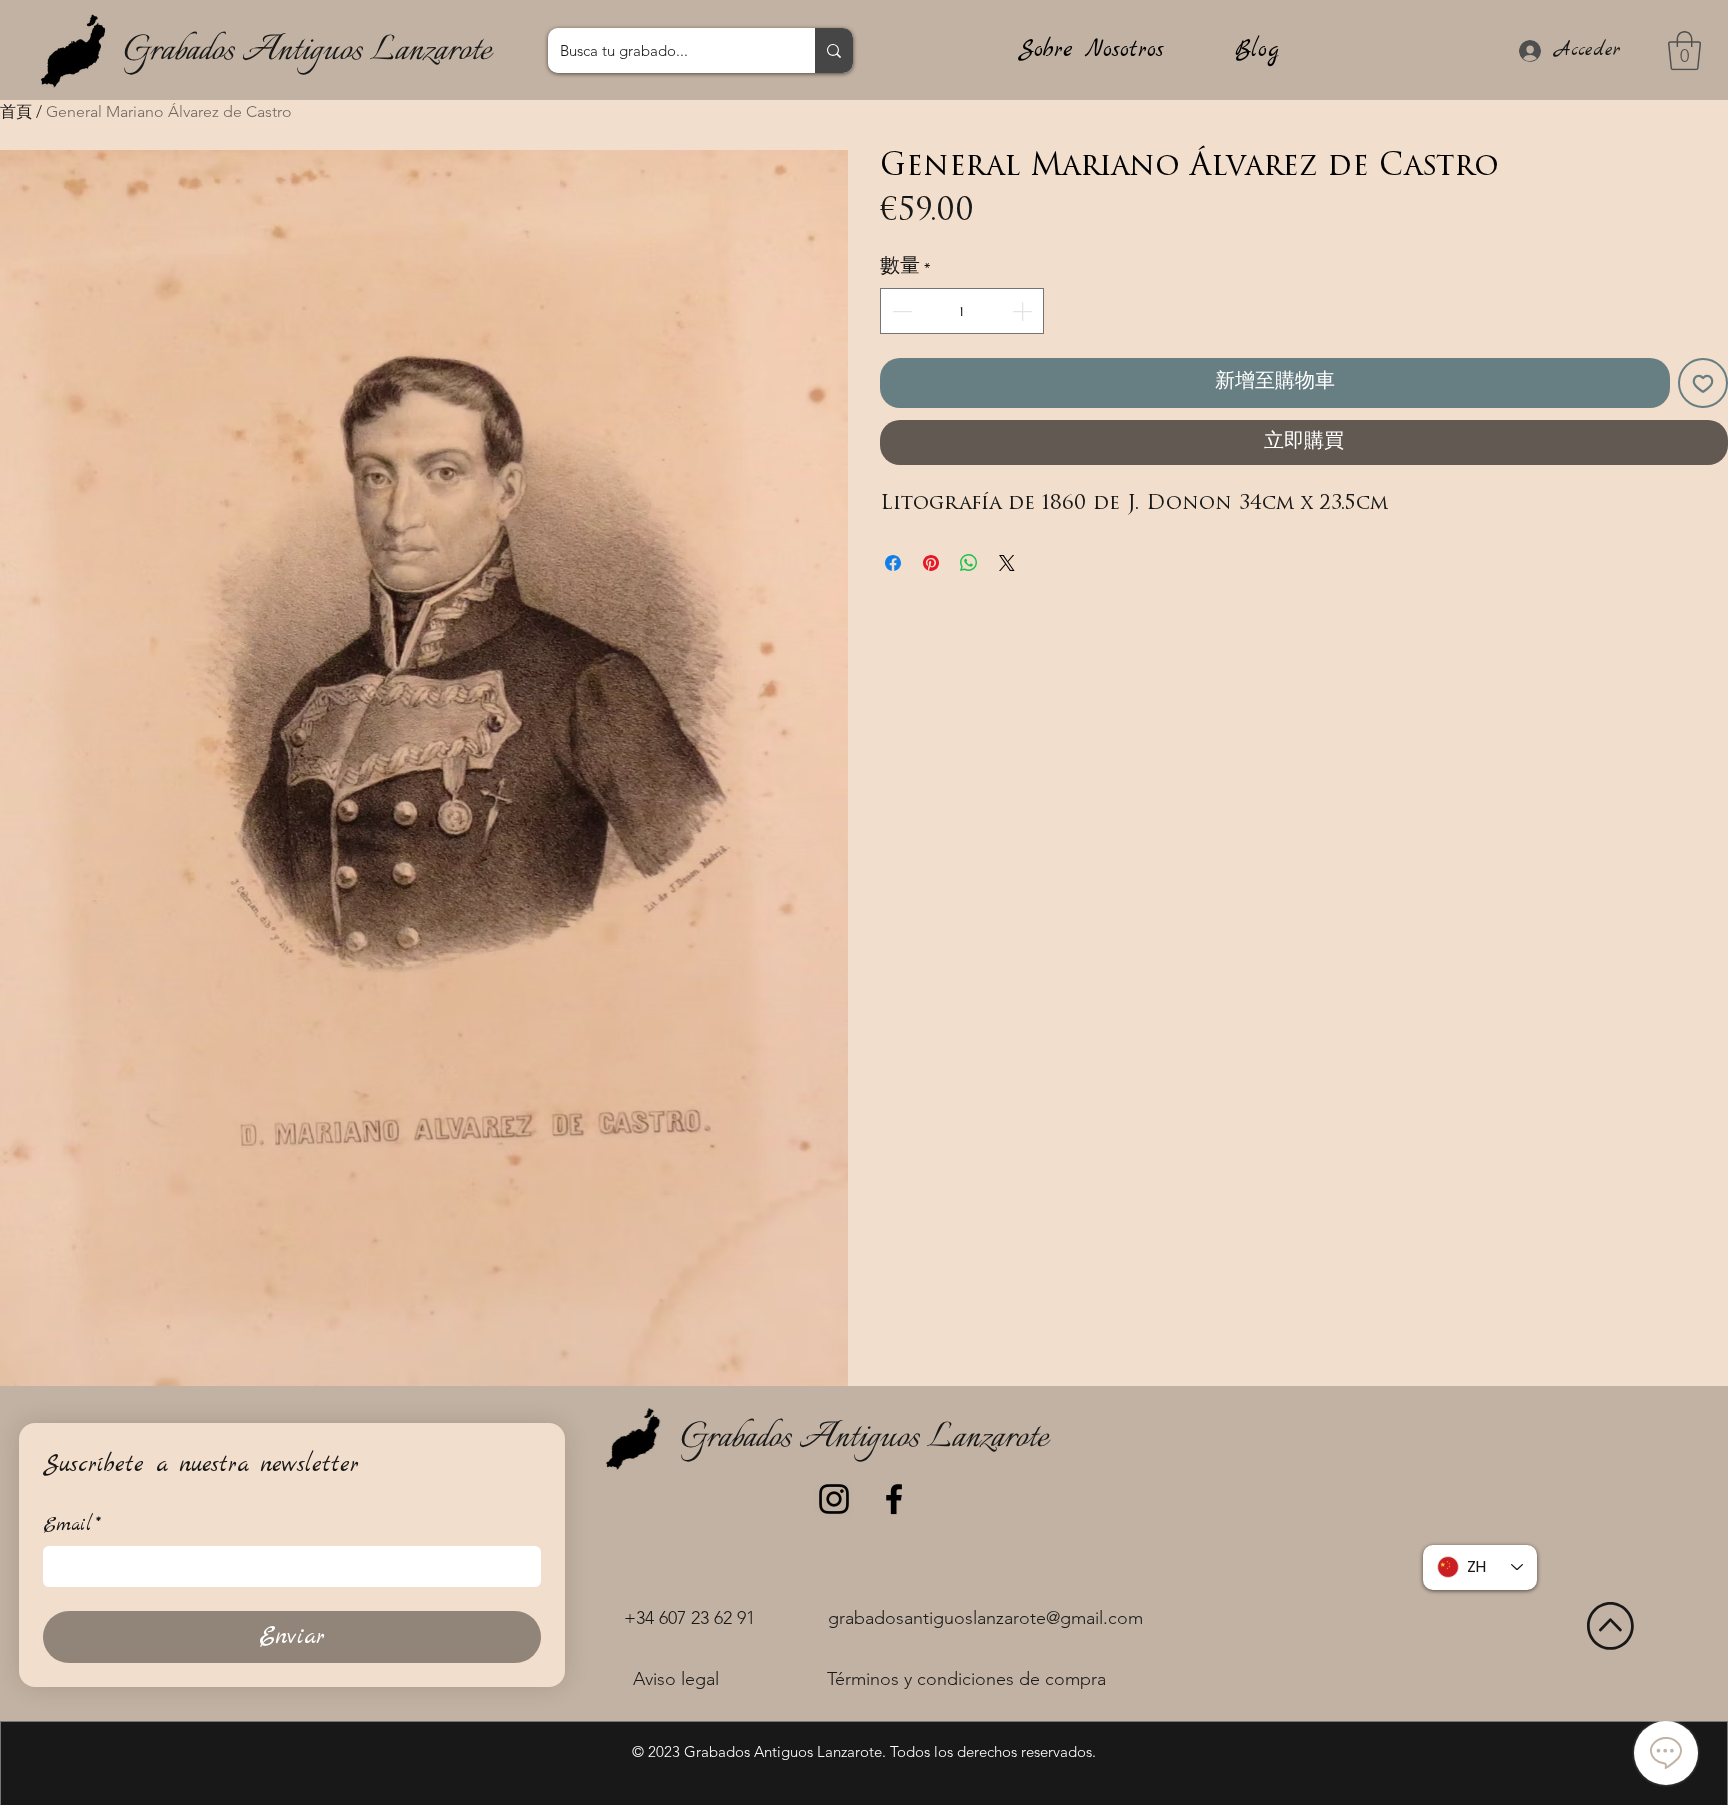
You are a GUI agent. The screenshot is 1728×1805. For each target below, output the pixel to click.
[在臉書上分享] (893, 563)
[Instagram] (834, 1499)
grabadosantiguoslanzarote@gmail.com (985, 1618)
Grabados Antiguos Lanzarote (307, 51)
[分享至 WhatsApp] (969, 563)
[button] (1684, 50)
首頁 (16, 111)
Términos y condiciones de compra (966, 1679)
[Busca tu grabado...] (834, 50)
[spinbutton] (962, 311)
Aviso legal (676, 1679)
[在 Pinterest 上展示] (931, 563)
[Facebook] (894, 1499)
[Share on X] (1007, 563)
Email (72, 1525)
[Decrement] (900, 311)
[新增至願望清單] (1703, 383)
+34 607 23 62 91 (689, 1618)
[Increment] (1024, 311)
